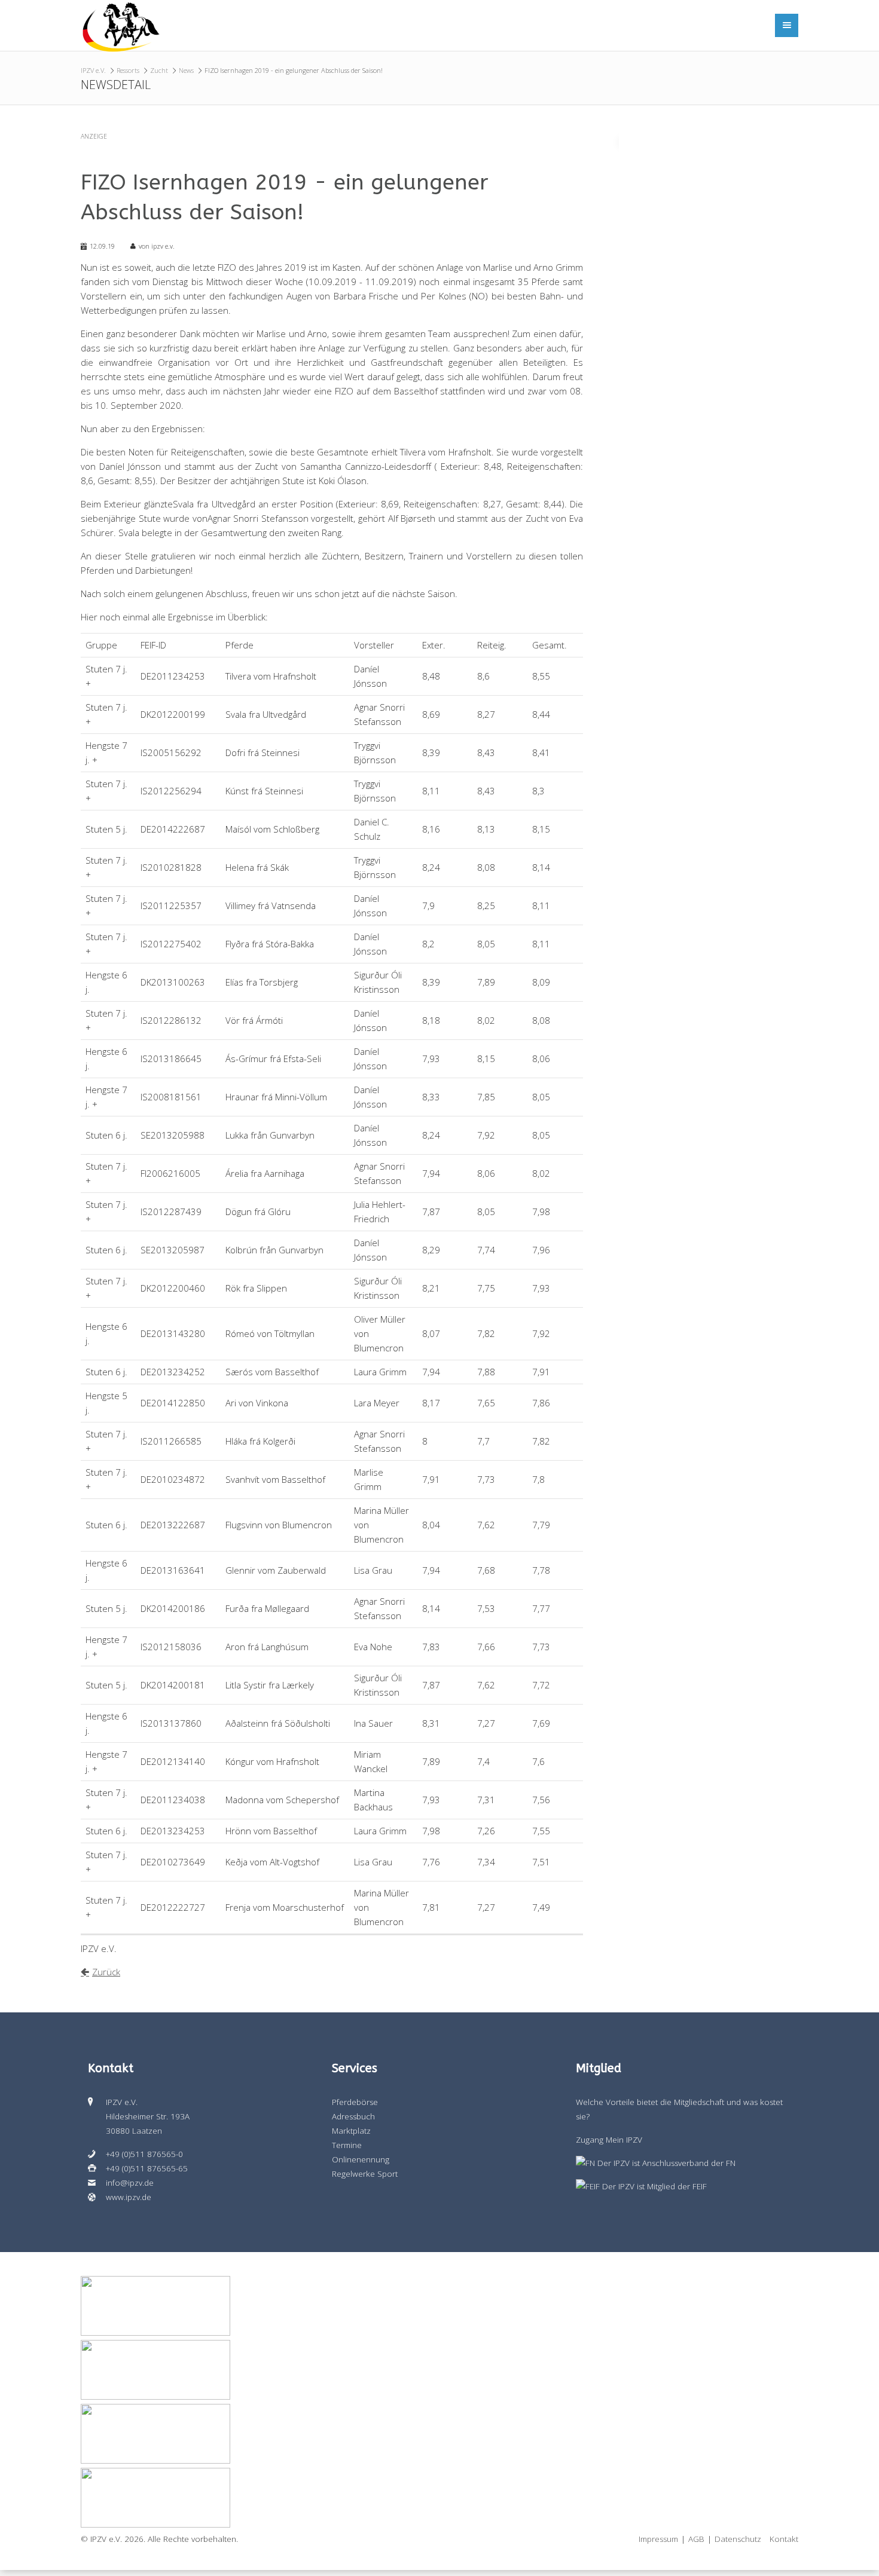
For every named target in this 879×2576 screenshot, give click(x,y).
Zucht (159, 70)
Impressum (658, 2539)
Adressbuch (353, 2116)
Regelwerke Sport (365, 2174)
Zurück (106, 1972)
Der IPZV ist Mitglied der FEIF (653, 2186)
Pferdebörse (355, 2102)
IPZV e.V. (93, 70)
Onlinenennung (361, 2159)
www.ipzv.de (129, 2197)
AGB (696, 2539)
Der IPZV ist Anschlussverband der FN (665, 2163)
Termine (347, 2145)
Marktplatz (351, 2131)
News (186, 70)
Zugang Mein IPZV (609, 2140)
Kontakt (784, 2539)
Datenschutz (738, 2539)
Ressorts (128, 70)
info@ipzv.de (130, 2183)
